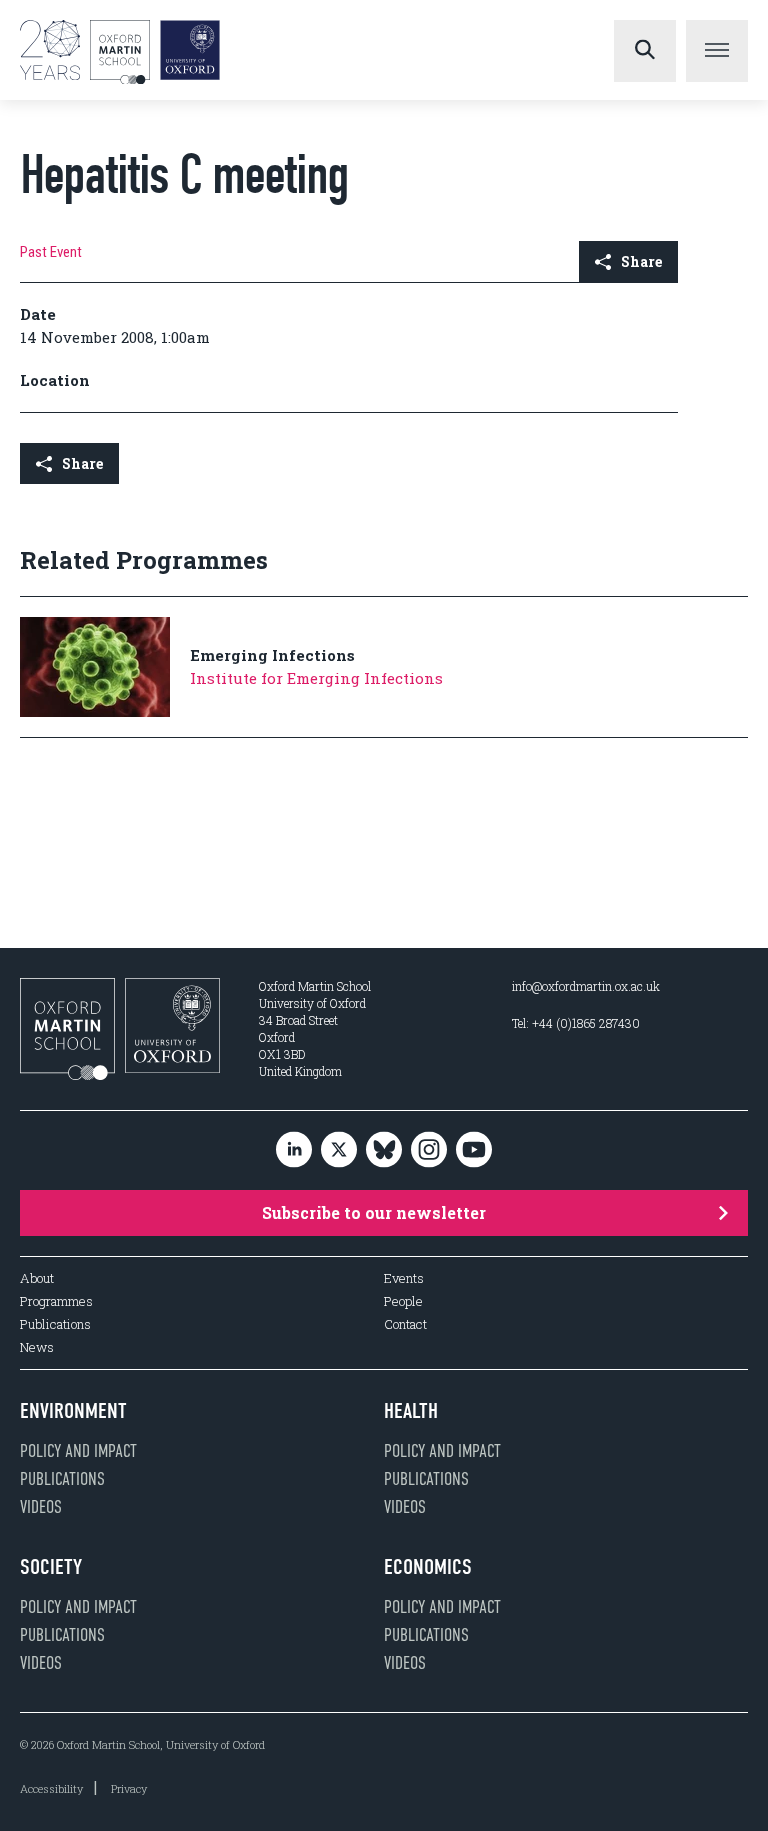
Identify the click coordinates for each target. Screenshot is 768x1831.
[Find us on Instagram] (429, 1150)
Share (641, 261)
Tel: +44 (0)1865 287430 (576, 1023)
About (37, 1278)
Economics (428, 1567)
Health (411, 1411)
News (37, 1347)
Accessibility (51, 1788)
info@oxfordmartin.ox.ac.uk (586, 986)
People (403, 1301)
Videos (41, 1507)
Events (404, 1278)
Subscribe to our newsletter (374, 1212)
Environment (73, 1411)
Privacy (129, 1788)
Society (51, 1567)
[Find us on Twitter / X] (339, 1150)
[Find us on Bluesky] (384, 1150)
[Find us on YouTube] (474, 1150)
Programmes (56, 1301)
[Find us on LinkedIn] (294, 1150)
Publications (55, 1324)
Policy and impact (78, 1451)
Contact (405, 1324)
